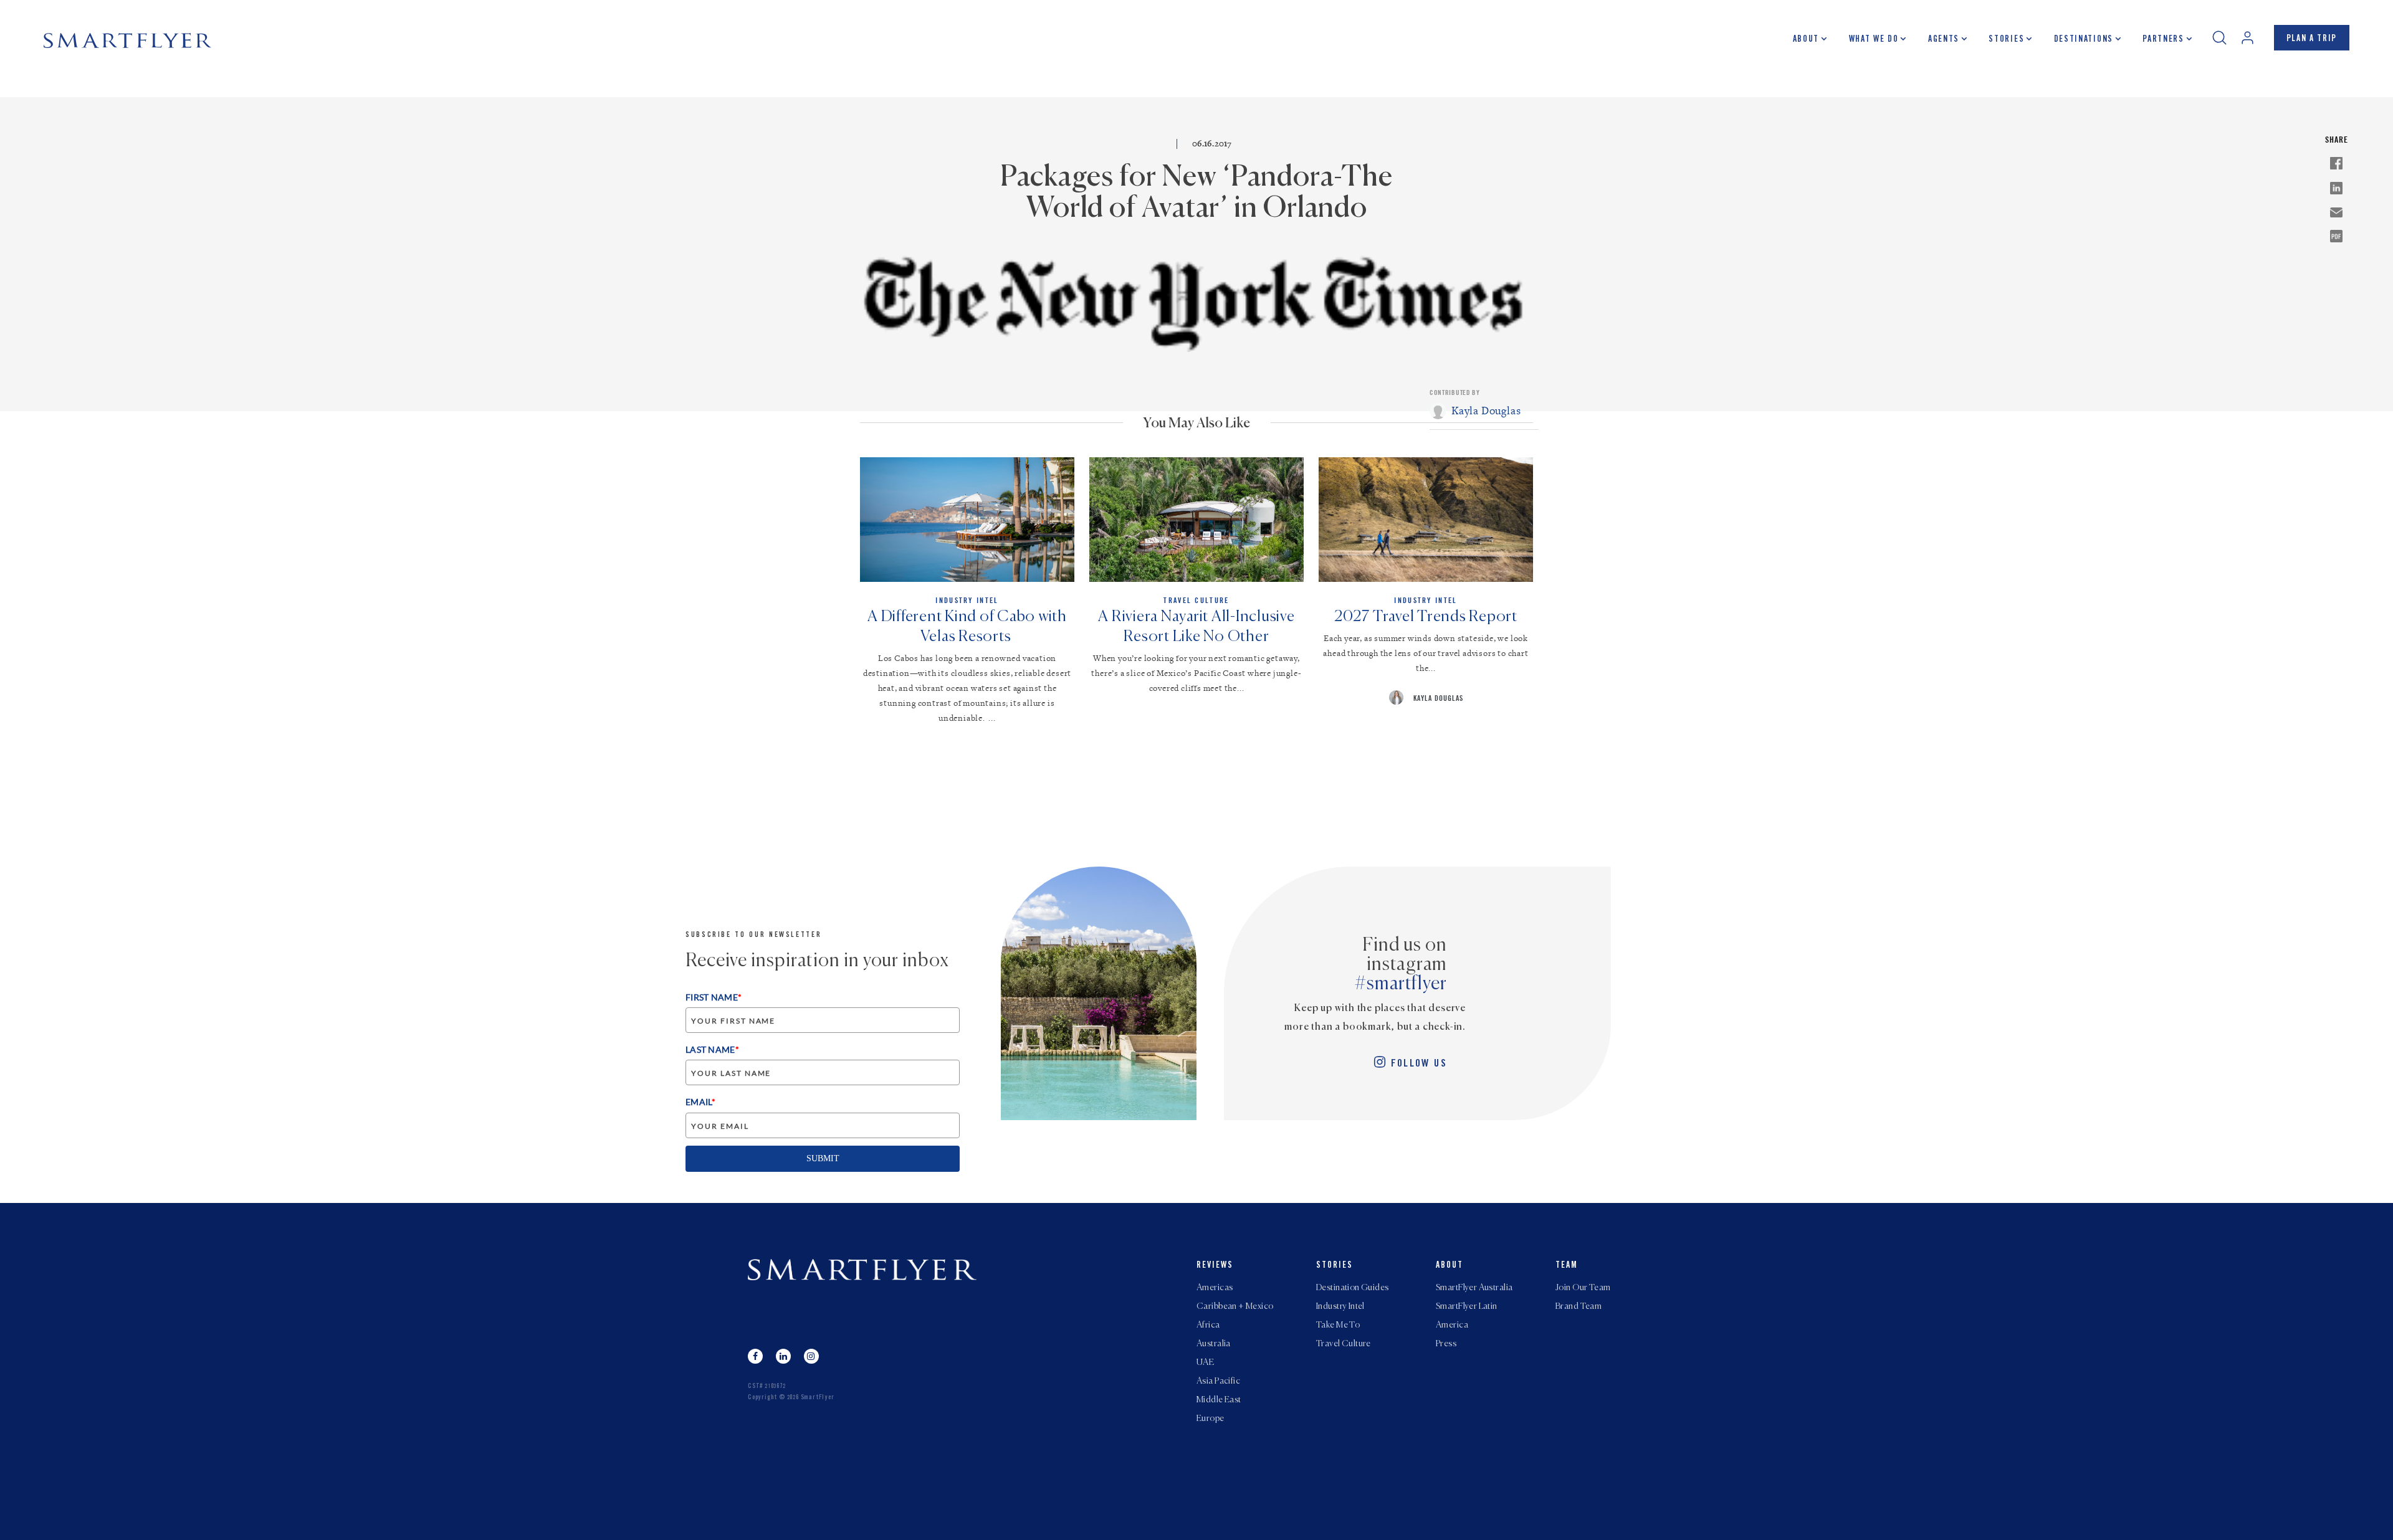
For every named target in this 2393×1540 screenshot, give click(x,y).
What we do (1874, 40)
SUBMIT (823, 1158)
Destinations (2084, 40)
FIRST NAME (714, 997)
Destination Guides (1353, 1288)
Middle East (1219, 1400)
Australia (1214, 1344)
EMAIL (700, 1102)
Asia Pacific (1218, 1381)
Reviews (1215, 1266)
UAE (1205, 1362)
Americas (1215, 1288)
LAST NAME (712, 1049)
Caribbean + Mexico (1235, 1306)
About (1806, 40)
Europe (1211, 1419)
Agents (1944, 40)
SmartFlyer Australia (1474, 1288)
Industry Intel (1340, 1306)
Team (1567, 1266)
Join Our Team (1583, 1288)
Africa (1208, 1325)
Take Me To (1338, 1325)
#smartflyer (1401, 984)
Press (1446, 1344)
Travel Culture (1344, 1344)
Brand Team (1579, 1306)
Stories (2006, 40)
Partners (2163, 40)
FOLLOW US (1419, 1064)
